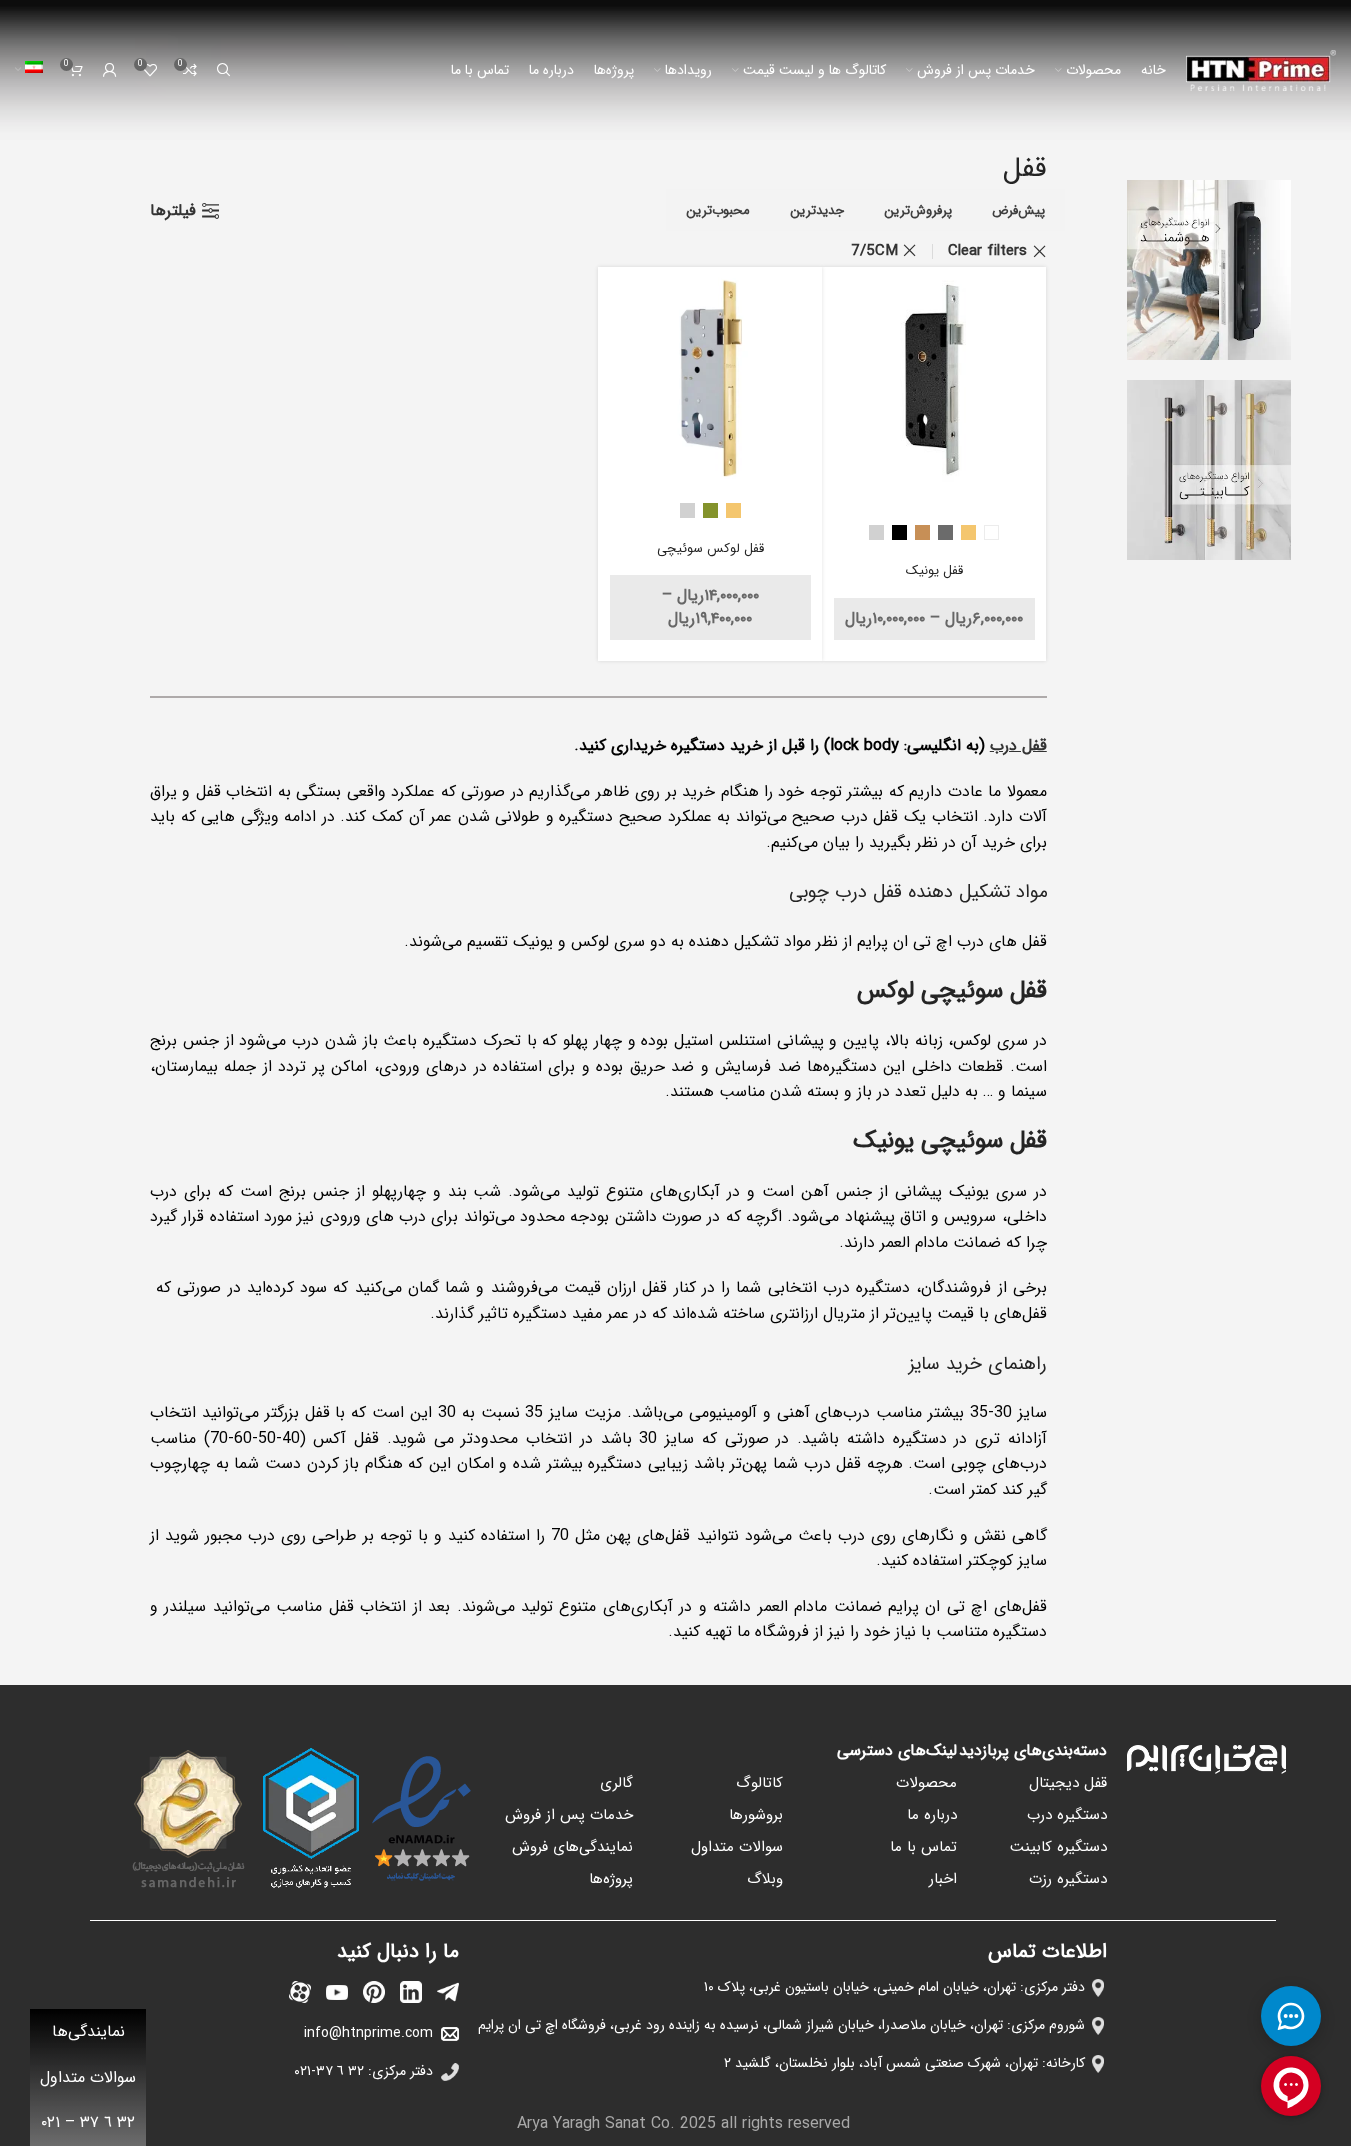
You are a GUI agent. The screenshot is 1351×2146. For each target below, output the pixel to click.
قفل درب (1018, 745)
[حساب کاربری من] (110, 70)
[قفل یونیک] (934, 379)
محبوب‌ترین (718, 210)
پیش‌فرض (1018, 210)
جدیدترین (817, 210)
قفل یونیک (934, 570)
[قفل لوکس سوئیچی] (710, 379)
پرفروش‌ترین (918, 210)
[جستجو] (224, 70)
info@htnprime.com (368, 2033)
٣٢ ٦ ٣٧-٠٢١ (329, 2071)
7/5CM (874, 251)
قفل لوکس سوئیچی (710, 548)
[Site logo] (1261, 69)
